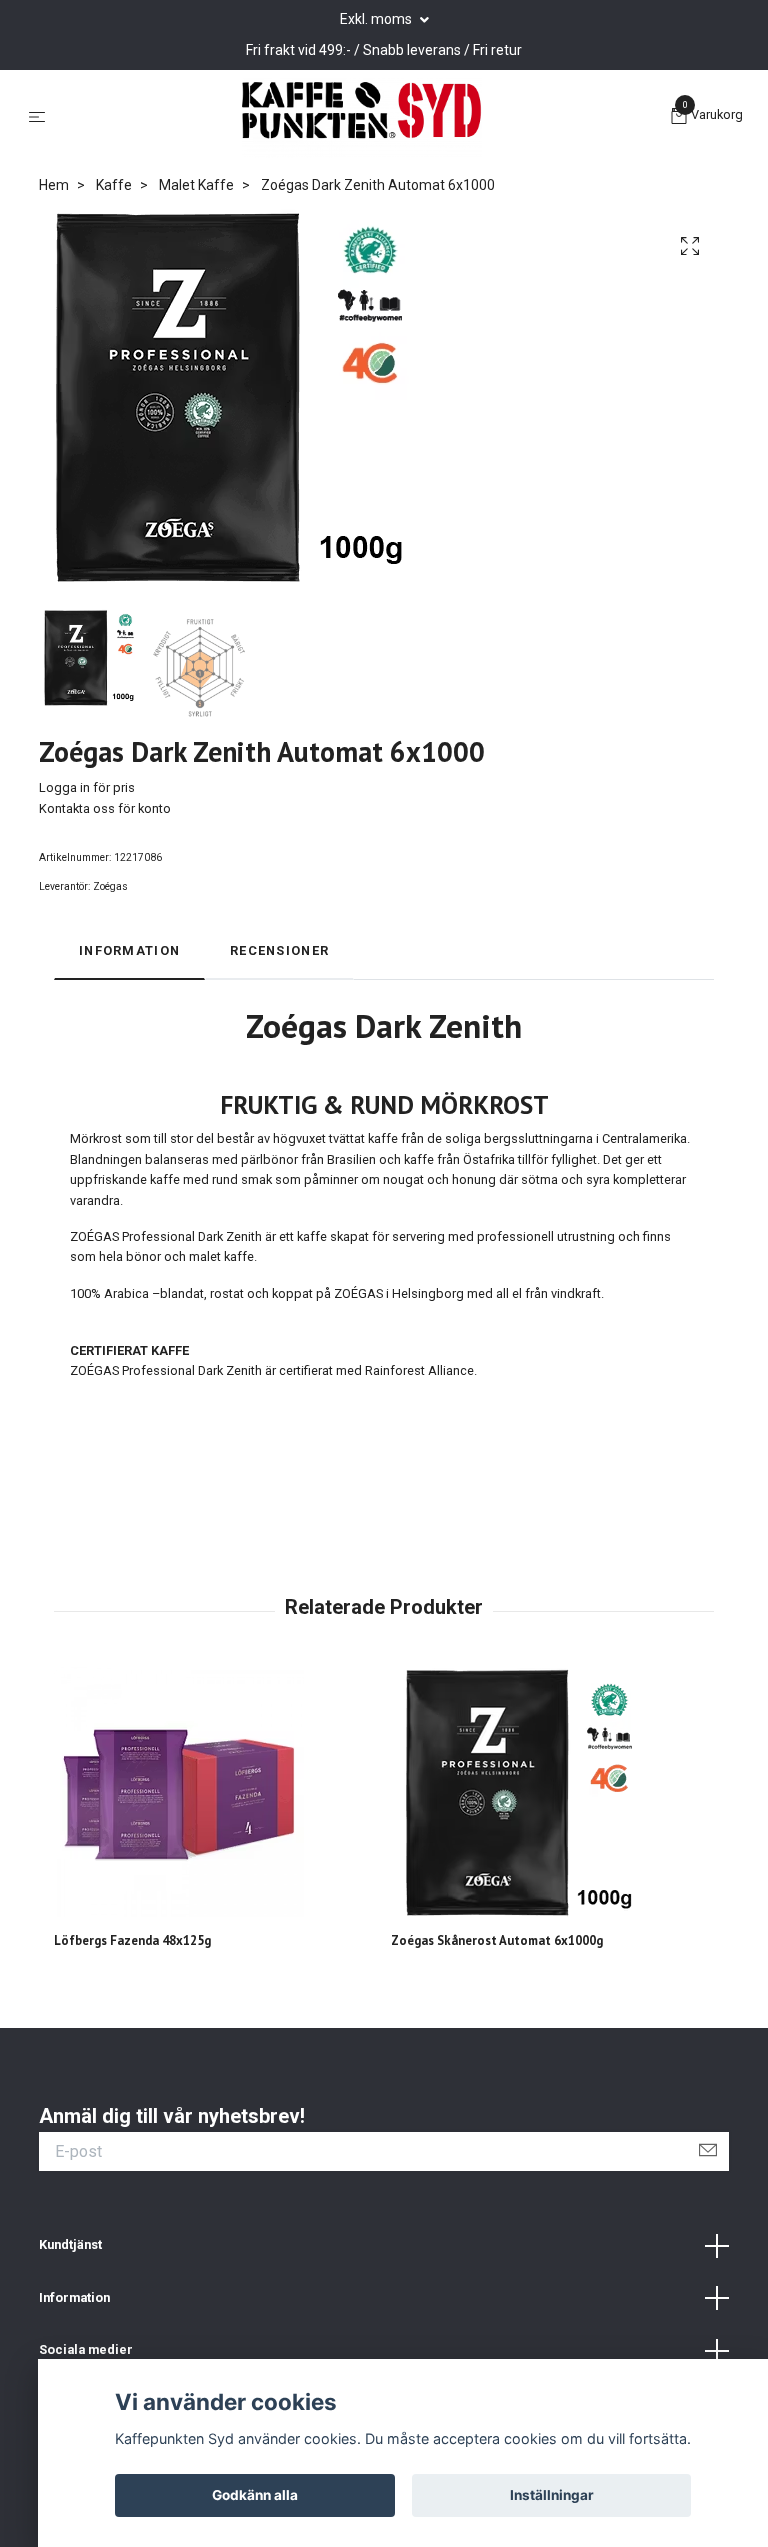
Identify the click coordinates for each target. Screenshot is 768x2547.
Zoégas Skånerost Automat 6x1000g (497, 1940)
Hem (54, 185)
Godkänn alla (255, 2495)
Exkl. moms (377, 19)
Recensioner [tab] (279, 950)
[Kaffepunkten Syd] (362, 118)
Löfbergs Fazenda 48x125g (132, 1940)
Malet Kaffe (196, 185)
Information (74, 2297)
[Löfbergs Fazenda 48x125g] (215, 1792)
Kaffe (114, 185)
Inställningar (552, 2495)
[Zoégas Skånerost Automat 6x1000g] (552, 1792)
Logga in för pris (87, 787)
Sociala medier (86, 2349)
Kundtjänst (70, 2244)
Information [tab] (129, 950)
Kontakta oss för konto (105, 808)
